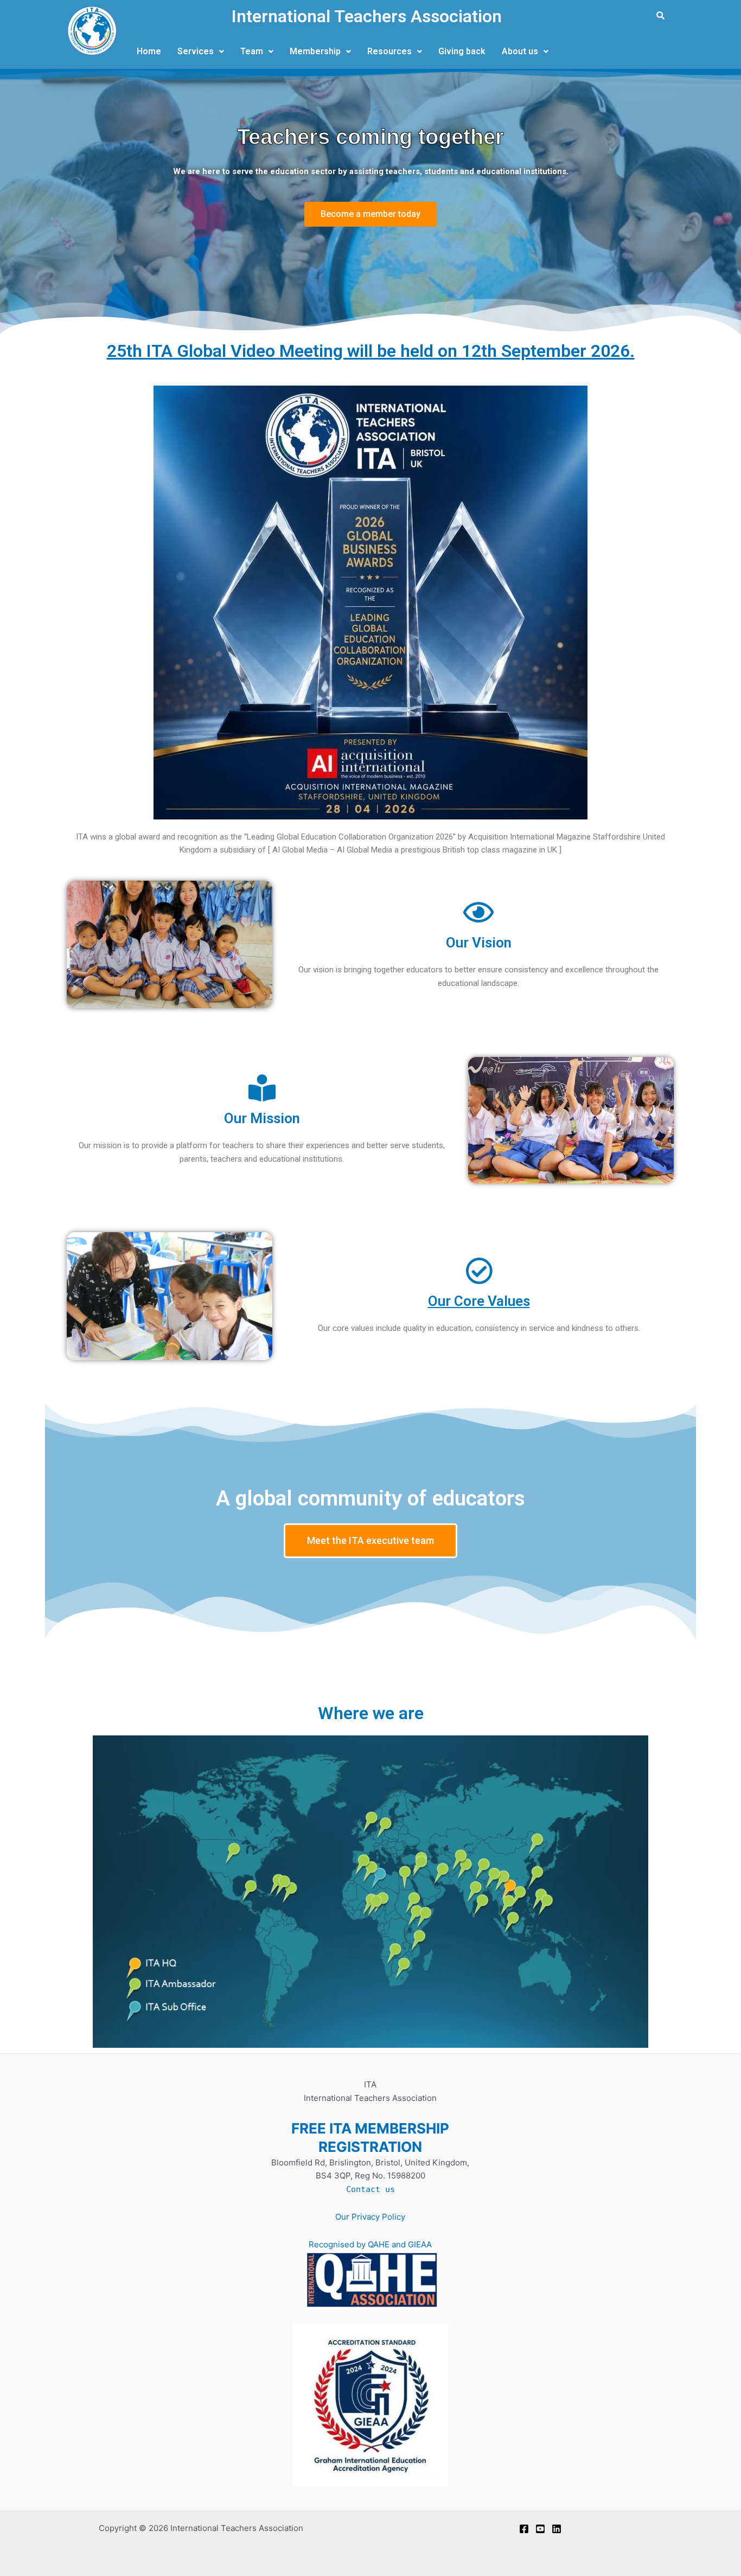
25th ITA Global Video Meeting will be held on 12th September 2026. (371, 351)
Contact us (370, 2189)
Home (149, 51)
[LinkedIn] (557, 2529)
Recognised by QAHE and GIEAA (370, 2244)
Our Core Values (479, 1301)
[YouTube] (540, 2529)
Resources (389, 51)
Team (252, 51)
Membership (315, 51)
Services (196, 51)
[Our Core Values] (479, 1271)
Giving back (462, 51)
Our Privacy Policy (370, 2217)
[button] (201, 52)
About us (520, 51)
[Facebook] (524, 2529)
